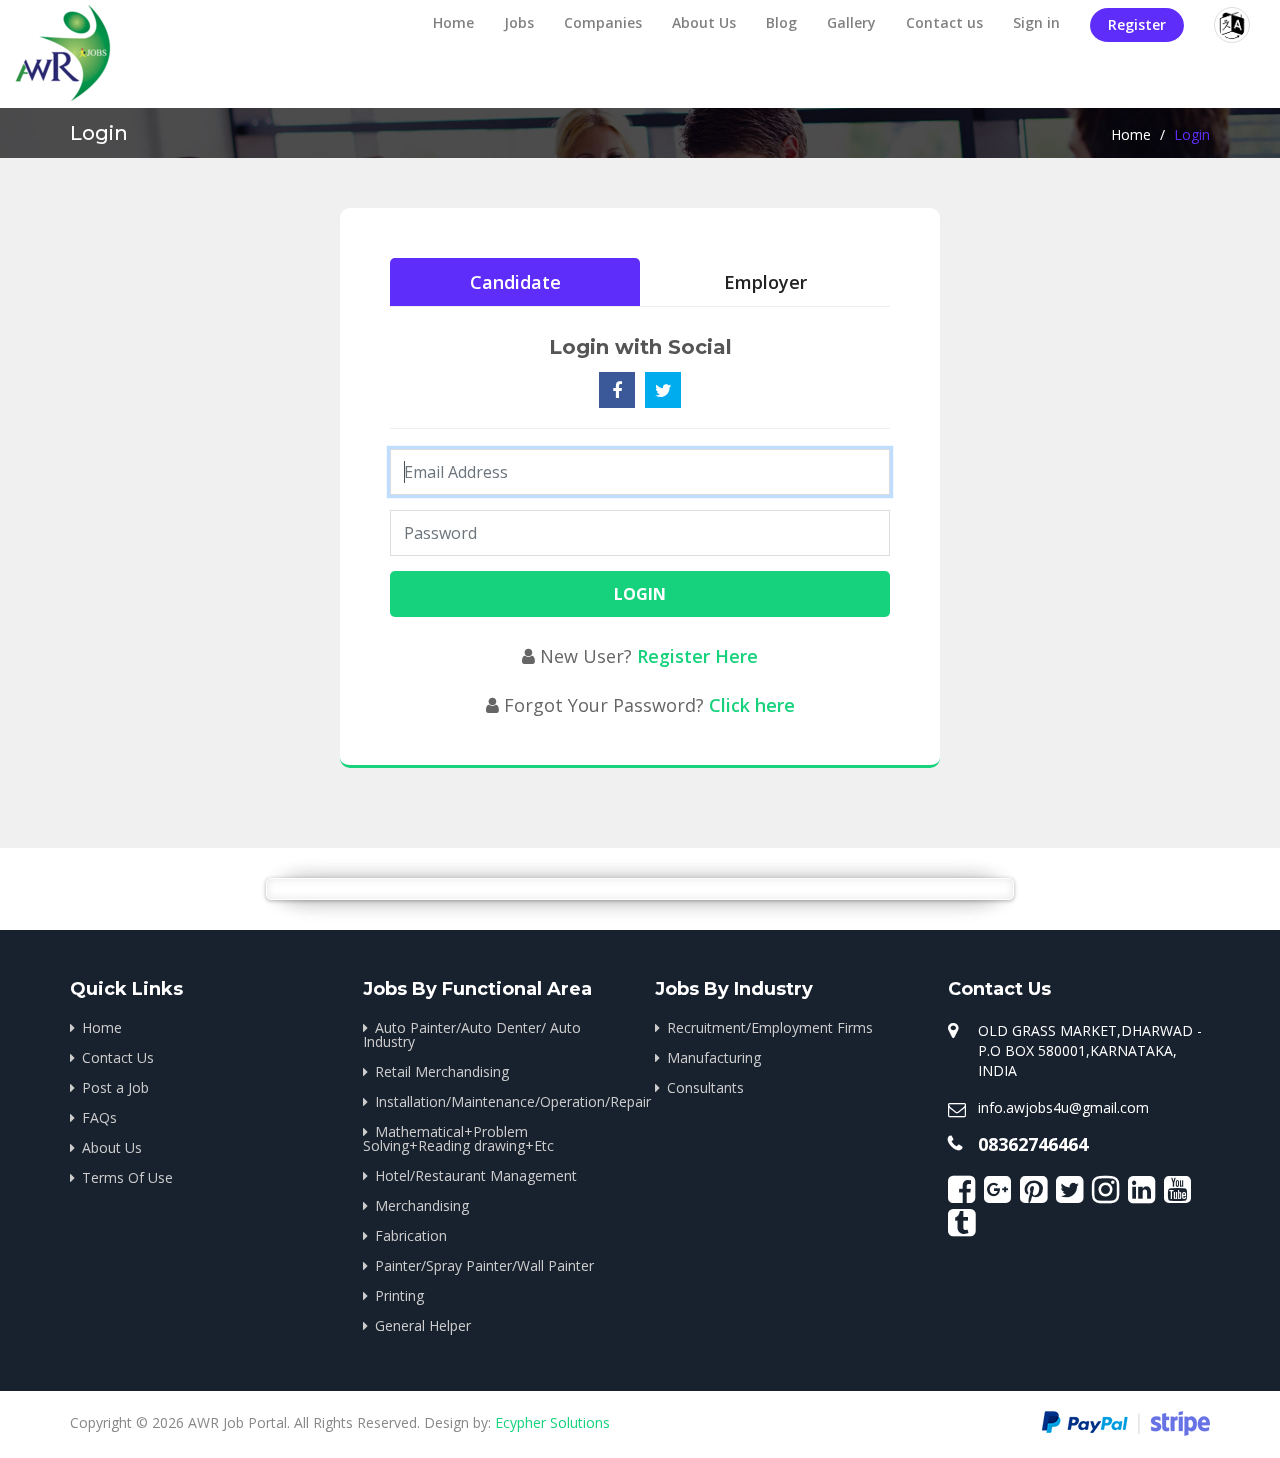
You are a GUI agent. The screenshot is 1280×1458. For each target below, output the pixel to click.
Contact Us (118, 1057)
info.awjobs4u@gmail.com (1063, 1107)
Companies (603, 22)
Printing (399, 1295)
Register (1137, 24)
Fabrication (411, 1235)
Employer (765, 282)
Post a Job (115, 1087)
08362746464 (1033, 1144)
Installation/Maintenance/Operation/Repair (500, 1101)
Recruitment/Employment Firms (770, 1027)
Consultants (705, 1087)
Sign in (1036, 22)
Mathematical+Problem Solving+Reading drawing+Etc (458, 1138)
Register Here (697, 656)
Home (453, 22)
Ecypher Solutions (552, 1422)
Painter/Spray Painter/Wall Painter (484, 1265)
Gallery (851, 22)
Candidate (515, 282)
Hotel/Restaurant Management (476, 1175)
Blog (781, 22)
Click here (752, 705)
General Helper (423, 1325)
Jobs (519, 22)
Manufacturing (714, 1057)
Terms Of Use (127, 1177)
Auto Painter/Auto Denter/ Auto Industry (472, 1034)
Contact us (944, 22)
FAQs (99, 1117)
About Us (704, 22)
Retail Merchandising (442, 1071)
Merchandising (422, 1205)
